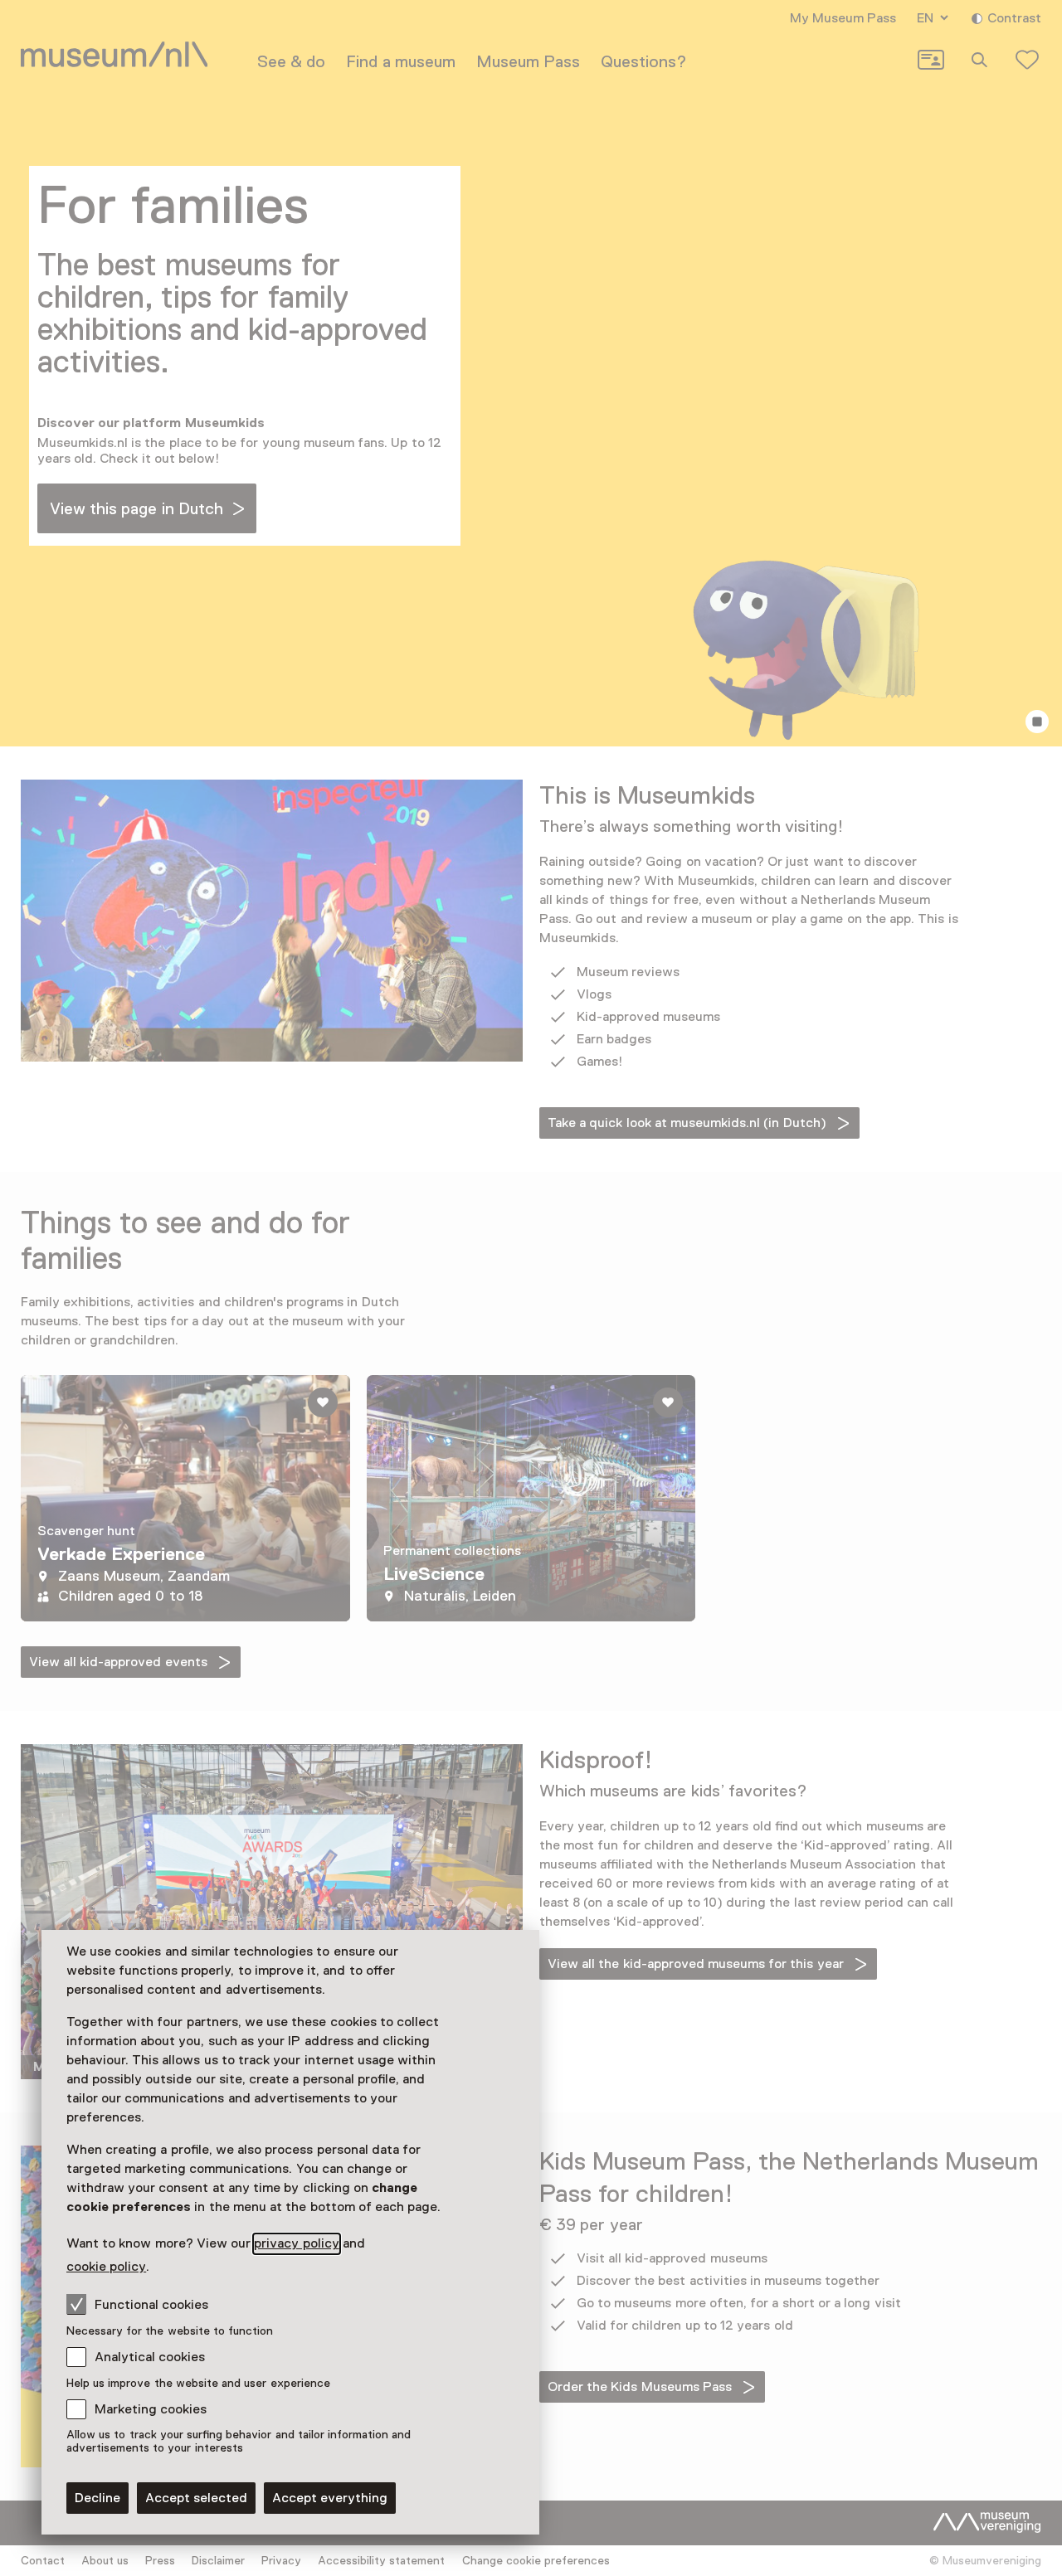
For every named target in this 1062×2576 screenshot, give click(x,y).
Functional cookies (151, 2305)
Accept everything (330, 2498)
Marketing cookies (151, 2409)
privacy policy (296, 2243)
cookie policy (106, 2267)
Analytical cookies (150, 2357)
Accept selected (196, 2498)
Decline (97, 2498)
